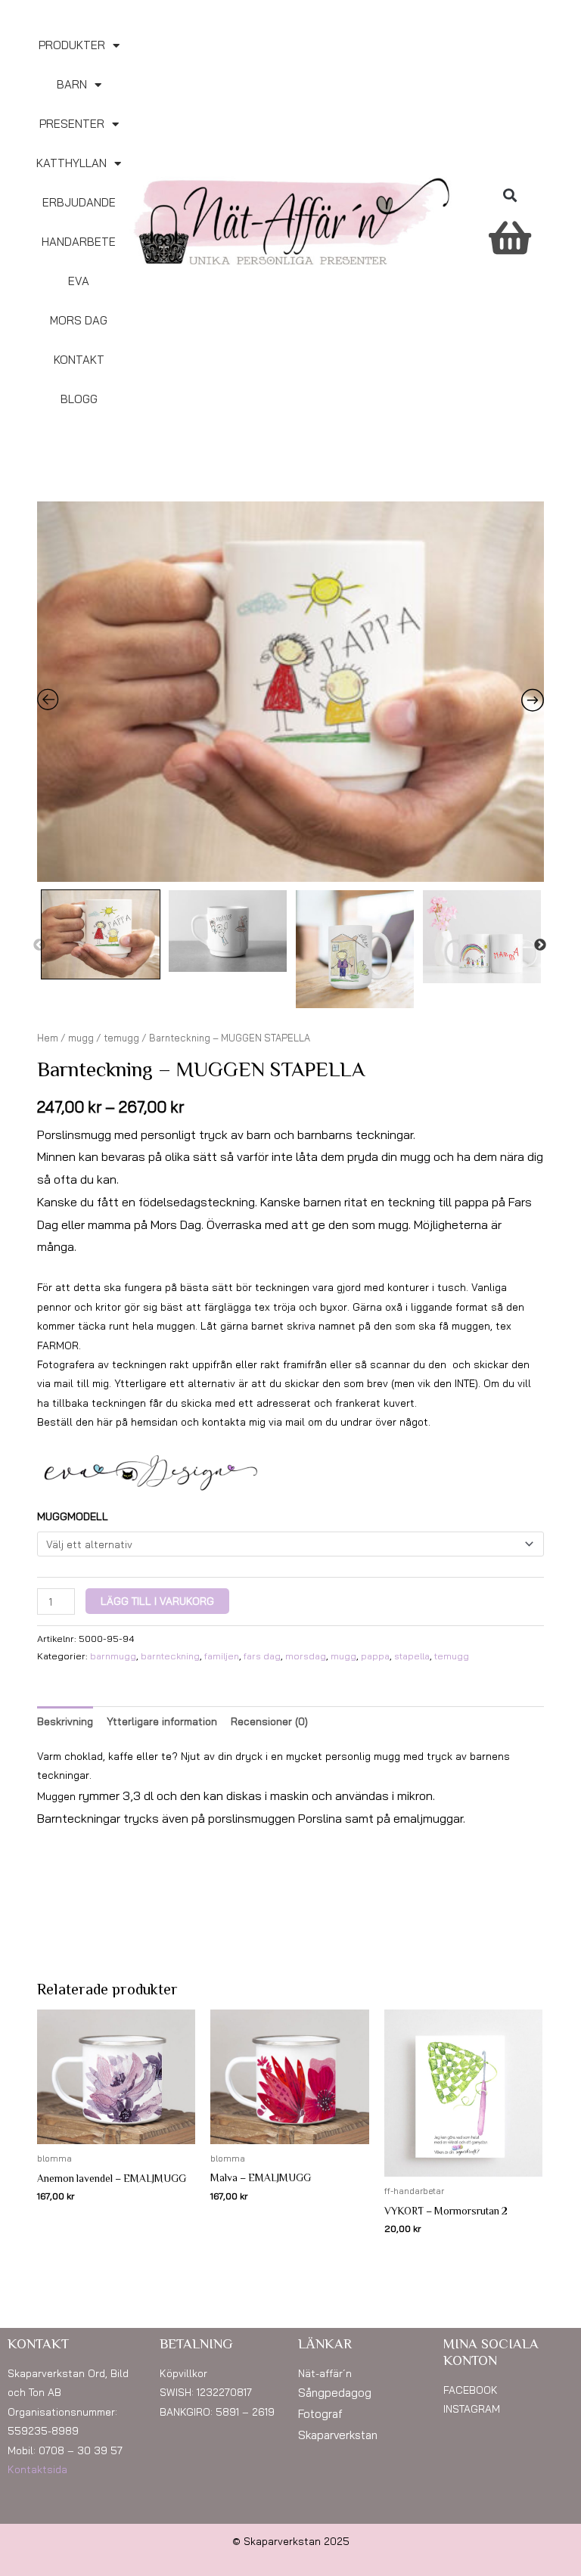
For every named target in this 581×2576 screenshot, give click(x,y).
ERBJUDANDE (79, 202)
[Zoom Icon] (290, 692)
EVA (79, 281)
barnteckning (170, 1656)
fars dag (262, 1656)
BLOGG (79, 399)
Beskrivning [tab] (65, 1721)
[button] (510, 195)
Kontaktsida (37, 2469)
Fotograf (320, 2414)
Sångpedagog (335, 2393)
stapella (412, 1656)
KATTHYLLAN (71, 163)
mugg (81, 1038)
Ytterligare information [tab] (162, 1721)
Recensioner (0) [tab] (269, 1721)
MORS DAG (79, 320)
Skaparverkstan (338, 2435)
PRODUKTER (72, 45)
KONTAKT (79, 360)
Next (540, 945)
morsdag (306, 1656)
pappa (375, 1656)
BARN (72, 84)
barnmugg (113, 1656)
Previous (39, 945)
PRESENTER (72, 124)
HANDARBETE (79, 242)
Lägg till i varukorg (157, 1601)
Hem (48, 1038)
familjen (222, 1656)
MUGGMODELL (73, 1516)
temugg (121, 1038)
